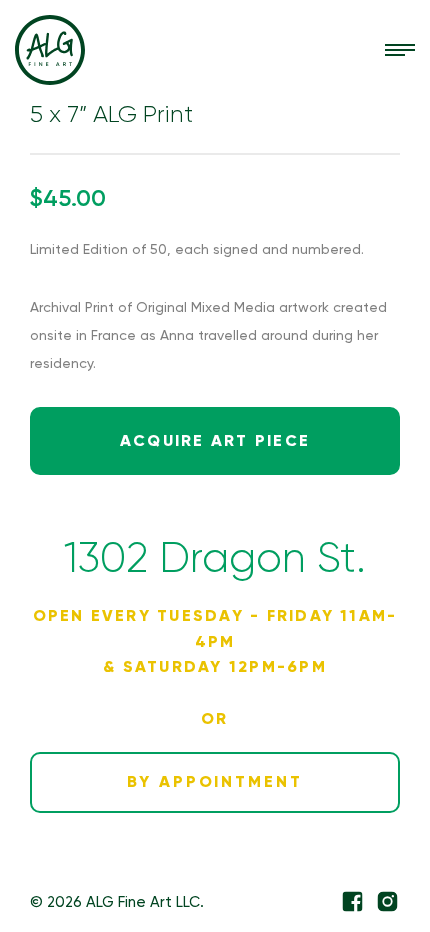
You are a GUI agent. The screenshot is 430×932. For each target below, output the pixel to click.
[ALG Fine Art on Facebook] (352, 901)
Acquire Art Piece (215, 440)
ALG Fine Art (50, 50)
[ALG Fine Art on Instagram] (387, 901)
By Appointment (215, 781)
